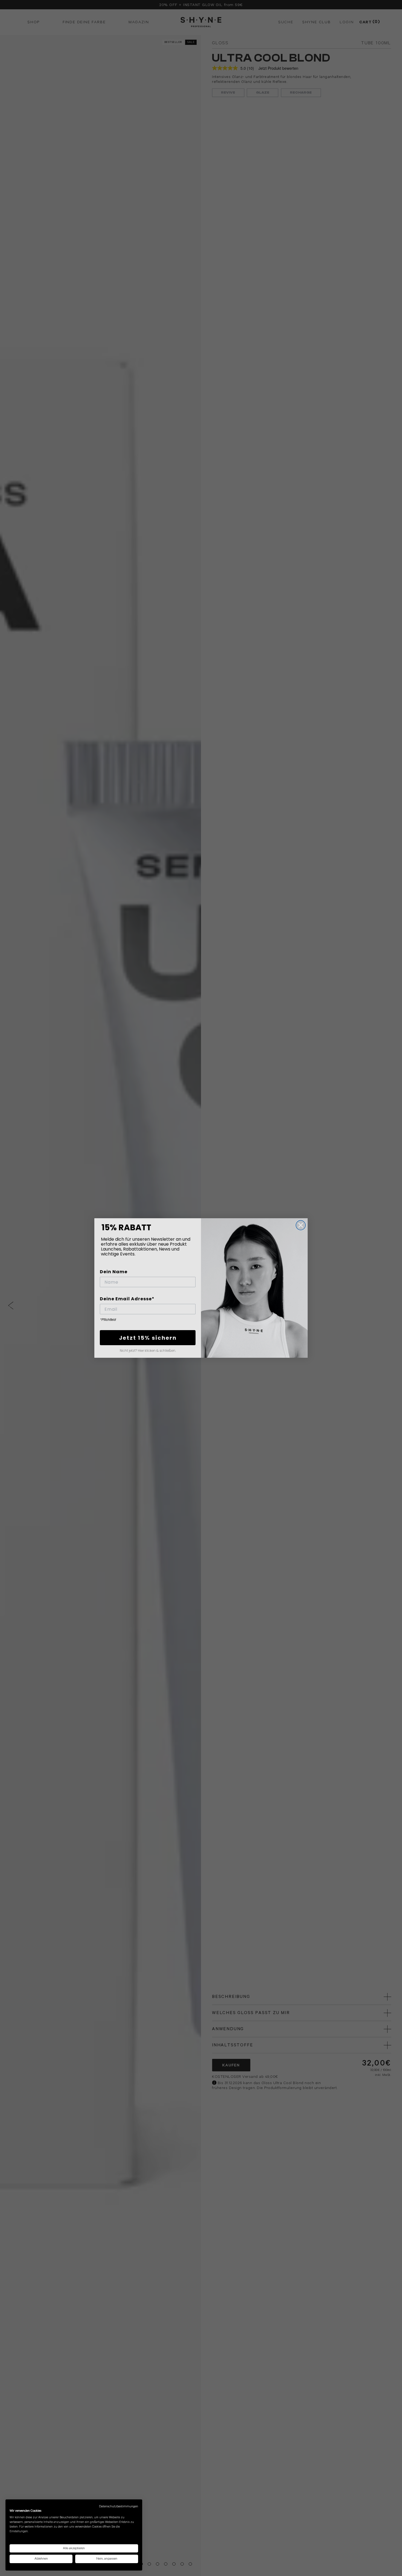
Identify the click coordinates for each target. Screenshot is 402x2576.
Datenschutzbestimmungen (119, 2506)
